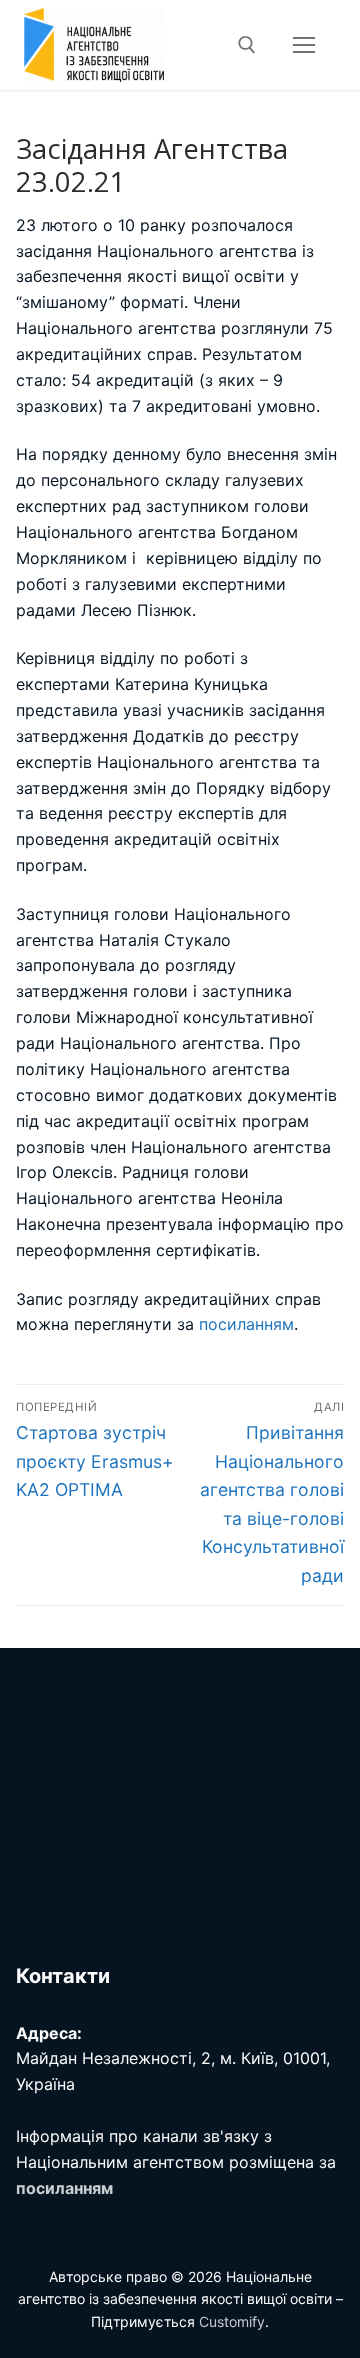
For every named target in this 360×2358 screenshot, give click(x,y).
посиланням (246, 1324)
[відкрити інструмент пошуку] (247, 45)
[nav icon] (304, 45)
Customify (232, 2321)
